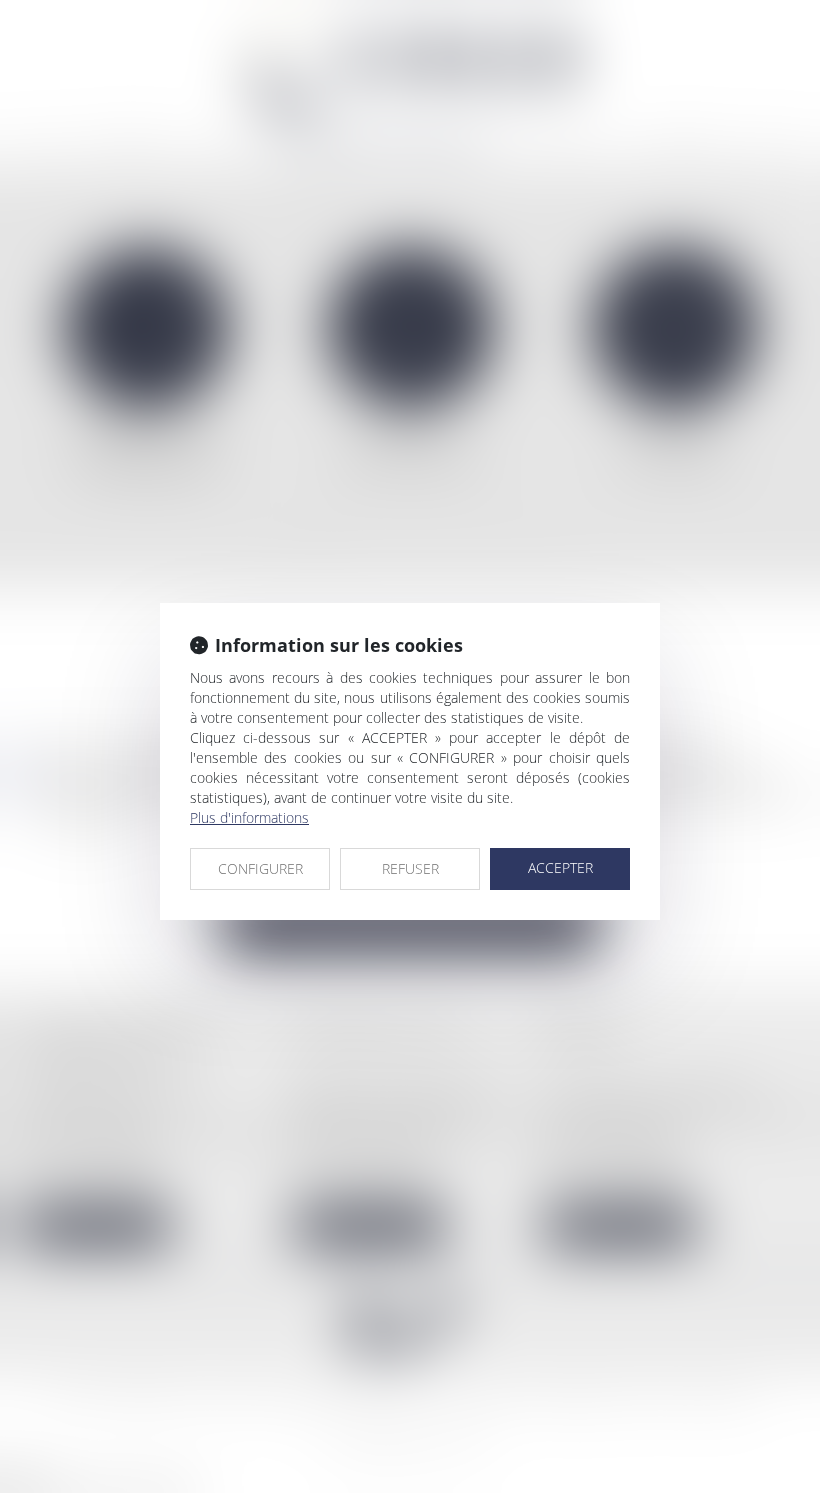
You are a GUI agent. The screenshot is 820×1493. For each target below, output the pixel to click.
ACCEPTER (560, 867)
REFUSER (410, 868)
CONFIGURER (260, 868)
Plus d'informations (249, 817)
